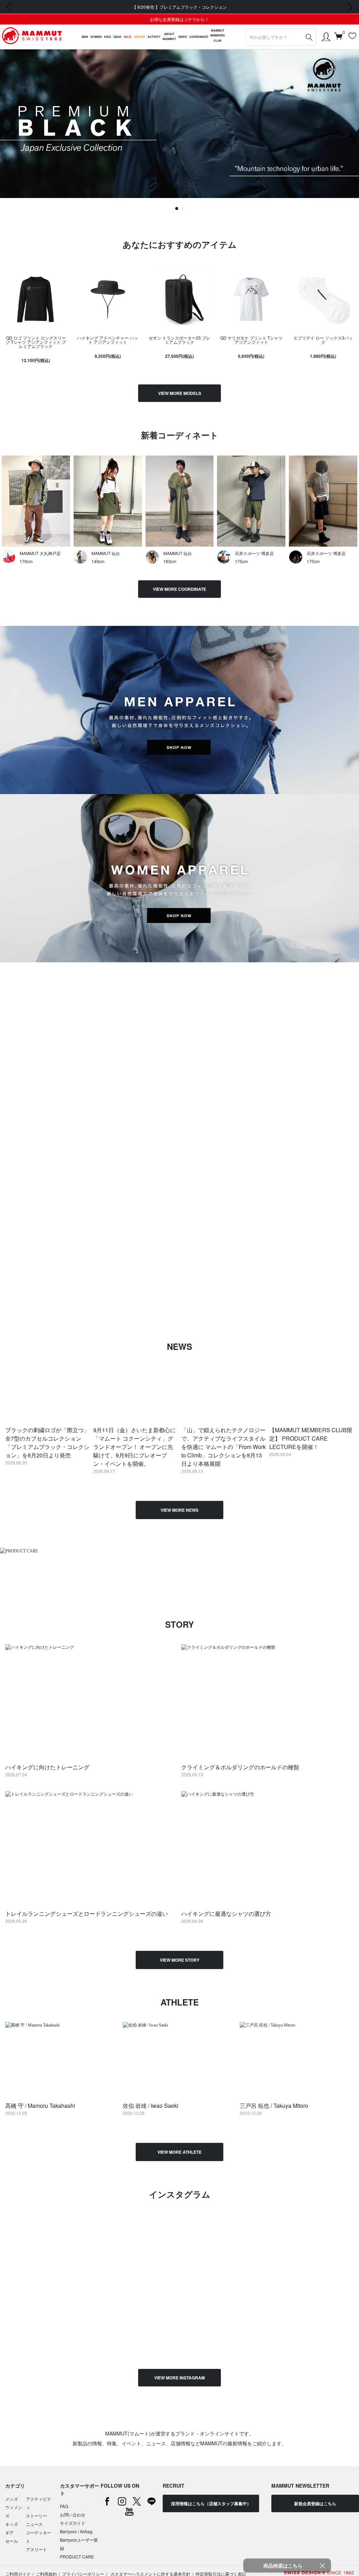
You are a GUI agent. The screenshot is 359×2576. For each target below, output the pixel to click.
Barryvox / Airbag (76, 2531)
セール (12, 2541)
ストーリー (36, 2516)
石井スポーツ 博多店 (254, 553)
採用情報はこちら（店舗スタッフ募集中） (211, 2503)
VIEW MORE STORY (180, 1960)
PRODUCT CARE (77, 2557)
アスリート (36, 2549)
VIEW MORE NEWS (179, 1510)
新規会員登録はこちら (315, 2503)
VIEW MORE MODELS (180, 393)
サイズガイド (73, 2523)
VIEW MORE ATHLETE (179, 2152)
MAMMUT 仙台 (106, 553)
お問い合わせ (73, 2514)
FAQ (64, 2506)
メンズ (12, 2499)
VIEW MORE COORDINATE (179, 589)
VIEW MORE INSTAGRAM (179, 2378)
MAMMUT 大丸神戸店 (40, 553)
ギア (9, 2532)
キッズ (12, 2524)
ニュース (34, 2524)
